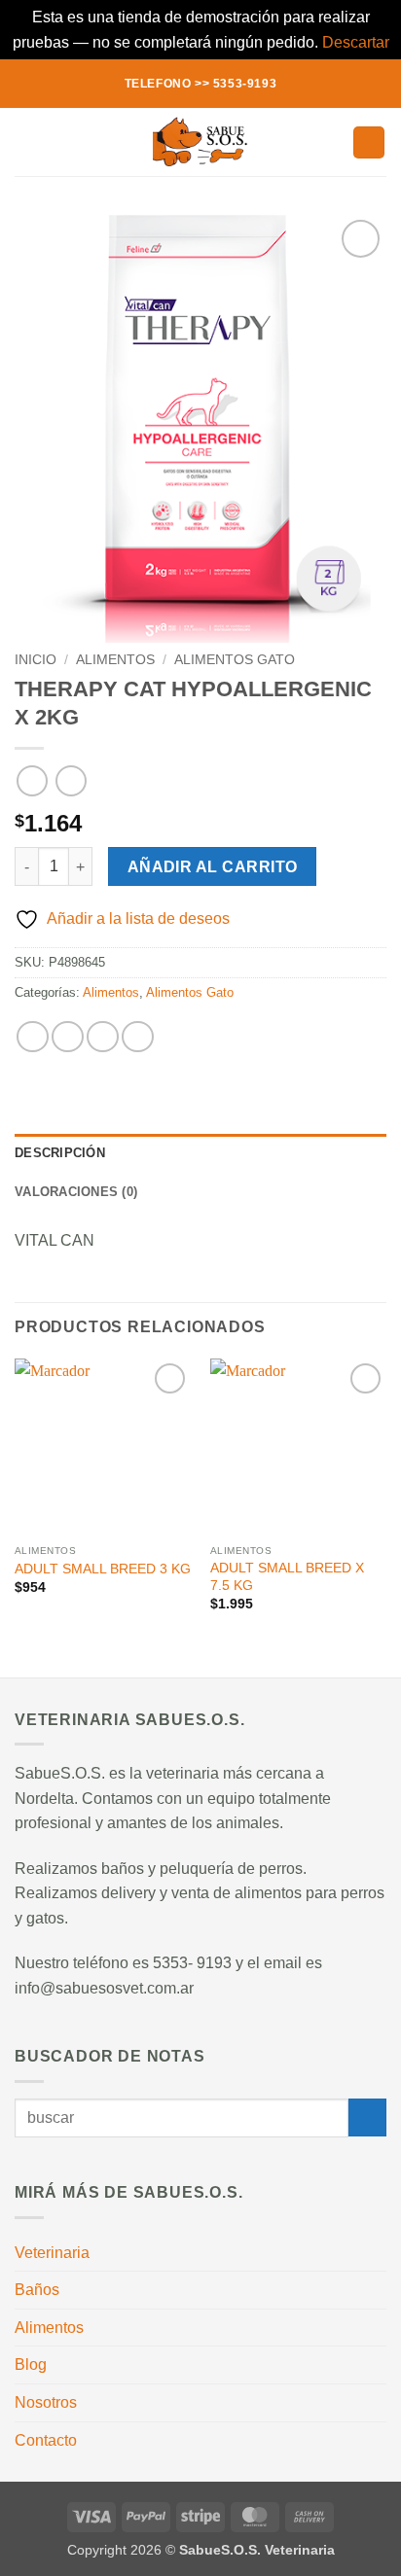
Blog (31, 2364)
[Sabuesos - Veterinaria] (200, 142)
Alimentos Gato (235, 660)
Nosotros (46, 2402)
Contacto (46, 2440)
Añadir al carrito (213, 867)
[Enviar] (367, 2117)
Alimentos (115, 660)
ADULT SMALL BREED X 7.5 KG (287, 1577)
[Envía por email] (138, 1037)
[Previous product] (71, 780)
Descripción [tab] (60, 1153)
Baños (37, 2290)
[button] (26, 142)
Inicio (36, 660)
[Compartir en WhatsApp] (33, 1037)
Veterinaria (52, 2253)
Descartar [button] (356, 42)
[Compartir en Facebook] (68, 1037)
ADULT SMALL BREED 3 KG (103, 1569)
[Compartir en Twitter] (103, 1037)
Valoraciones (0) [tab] (76, 1192)
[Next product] (32, 780)
